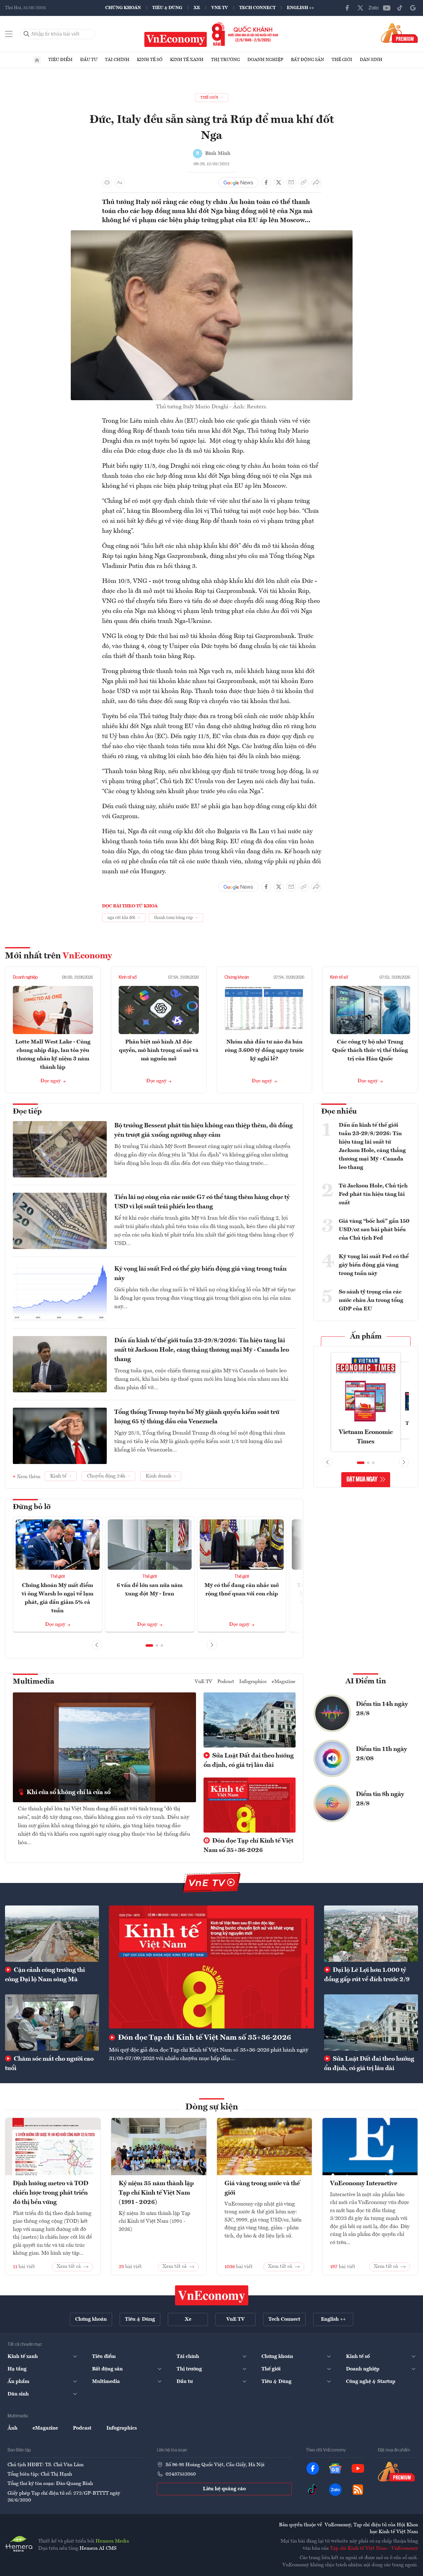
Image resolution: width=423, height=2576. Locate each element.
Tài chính (117, 60)
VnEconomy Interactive (364, 2184)
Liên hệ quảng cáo (224, 2489)
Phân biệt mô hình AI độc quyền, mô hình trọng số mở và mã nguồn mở (159, 1050)
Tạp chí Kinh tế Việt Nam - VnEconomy (374, 2548)
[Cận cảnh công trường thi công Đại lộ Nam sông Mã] (52, 1934)
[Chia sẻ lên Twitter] (279, 182)
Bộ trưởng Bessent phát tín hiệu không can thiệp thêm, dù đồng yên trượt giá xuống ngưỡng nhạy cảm (204, 1130)
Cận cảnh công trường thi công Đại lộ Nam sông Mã (45, 1975)
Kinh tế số (150, 60)
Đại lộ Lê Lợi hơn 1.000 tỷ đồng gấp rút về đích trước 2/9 (367, 1975)
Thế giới (342, 60)
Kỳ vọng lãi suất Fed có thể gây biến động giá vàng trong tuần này (200, 1274)
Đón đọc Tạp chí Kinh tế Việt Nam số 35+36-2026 (248, 1846)
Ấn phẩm (366, 1337)
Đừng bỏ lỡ (32, 1507)
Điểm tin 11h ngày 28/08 (382, 1754)
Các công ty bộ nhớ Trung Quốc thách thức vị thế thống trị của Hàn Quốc (370, 1050)
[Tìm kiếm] (27, 34)
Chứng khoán (123, 8)
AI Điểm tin (366, 1681)
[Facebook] (347, 8)
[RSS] (358, 2490)
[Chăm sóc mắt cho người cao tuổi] (52, 2023)
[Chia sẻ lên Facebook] (266, 182)
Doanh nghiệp (265, 60)
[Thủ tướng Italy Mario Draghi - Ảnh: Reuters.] (212, 234)
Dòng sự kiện (212, 2107)
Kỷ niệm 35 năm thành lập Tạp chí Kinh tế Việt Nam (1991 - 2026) (156, 2193)
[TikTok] (400, 8)
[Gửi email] (291, 182)
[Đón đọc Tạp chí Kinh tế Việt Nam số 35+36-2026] (211, 1967)
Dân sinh (371, 60)
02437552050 (181, 2474)
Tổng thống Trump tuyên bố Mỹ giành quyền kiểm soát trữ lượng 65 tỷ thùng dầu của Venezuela (197, 1417)
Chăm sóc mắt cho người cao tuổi (49, 2064)
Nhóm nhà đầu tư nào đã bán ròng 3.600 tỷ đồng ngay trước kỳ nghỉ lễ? (264, 1050)
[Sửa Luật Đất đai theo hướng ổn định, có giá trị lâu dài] (371, 2023)
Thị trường (225, 60)
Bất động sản (307, 60)
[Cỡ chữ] (120, 182)
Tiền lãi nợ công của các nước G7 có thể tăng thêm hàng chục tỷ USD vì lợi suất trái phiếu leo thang (202, 1202)
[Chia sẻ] (316, 182)
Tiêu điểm (60, 60)
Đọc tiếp (27, 1112)
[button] (149, 1645)
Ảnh (13, 2428)
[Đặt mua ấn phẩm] (399, 33)
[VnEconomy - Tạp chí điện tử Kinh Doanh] (212, 2295)
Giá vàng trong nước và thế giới (262, 2188)
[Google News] (413, 8)
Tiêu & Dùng (167, 8)
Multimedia (34, 1682)
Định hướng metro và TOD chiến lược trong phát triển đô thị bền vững (51, 2193)
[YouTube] (387, 8)
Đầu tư (89, 60)
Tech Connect (257, 8)
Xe (197, 8)
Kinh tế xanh (187, 60)
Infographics (253, 1682)
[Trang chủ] (37, 60)
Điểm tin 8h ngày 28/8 (380, 1799)
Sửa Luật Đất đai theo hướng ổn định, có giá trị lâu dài (249, 1761)
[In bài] (107, 182)
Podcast (226, 1682)
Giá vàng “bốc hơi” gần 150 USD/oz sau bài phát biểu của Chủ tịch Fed (374, 1230)
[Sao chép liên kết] (304, 182)
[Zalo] (374, 8)
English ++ (300, 8)
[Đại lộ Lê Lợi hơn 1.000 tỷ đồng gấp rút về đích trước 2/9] (371, 1934)
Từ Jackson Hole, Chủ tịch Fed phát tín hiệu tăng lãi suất (373, 1194)
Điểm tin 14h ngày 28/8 (382, 1709)
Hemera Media (112, 2541)
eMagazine (284, 1682)
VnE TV (220, 8)
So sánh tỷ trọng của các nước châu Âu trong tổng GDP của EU (371, 1300)
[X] (360, 8)
